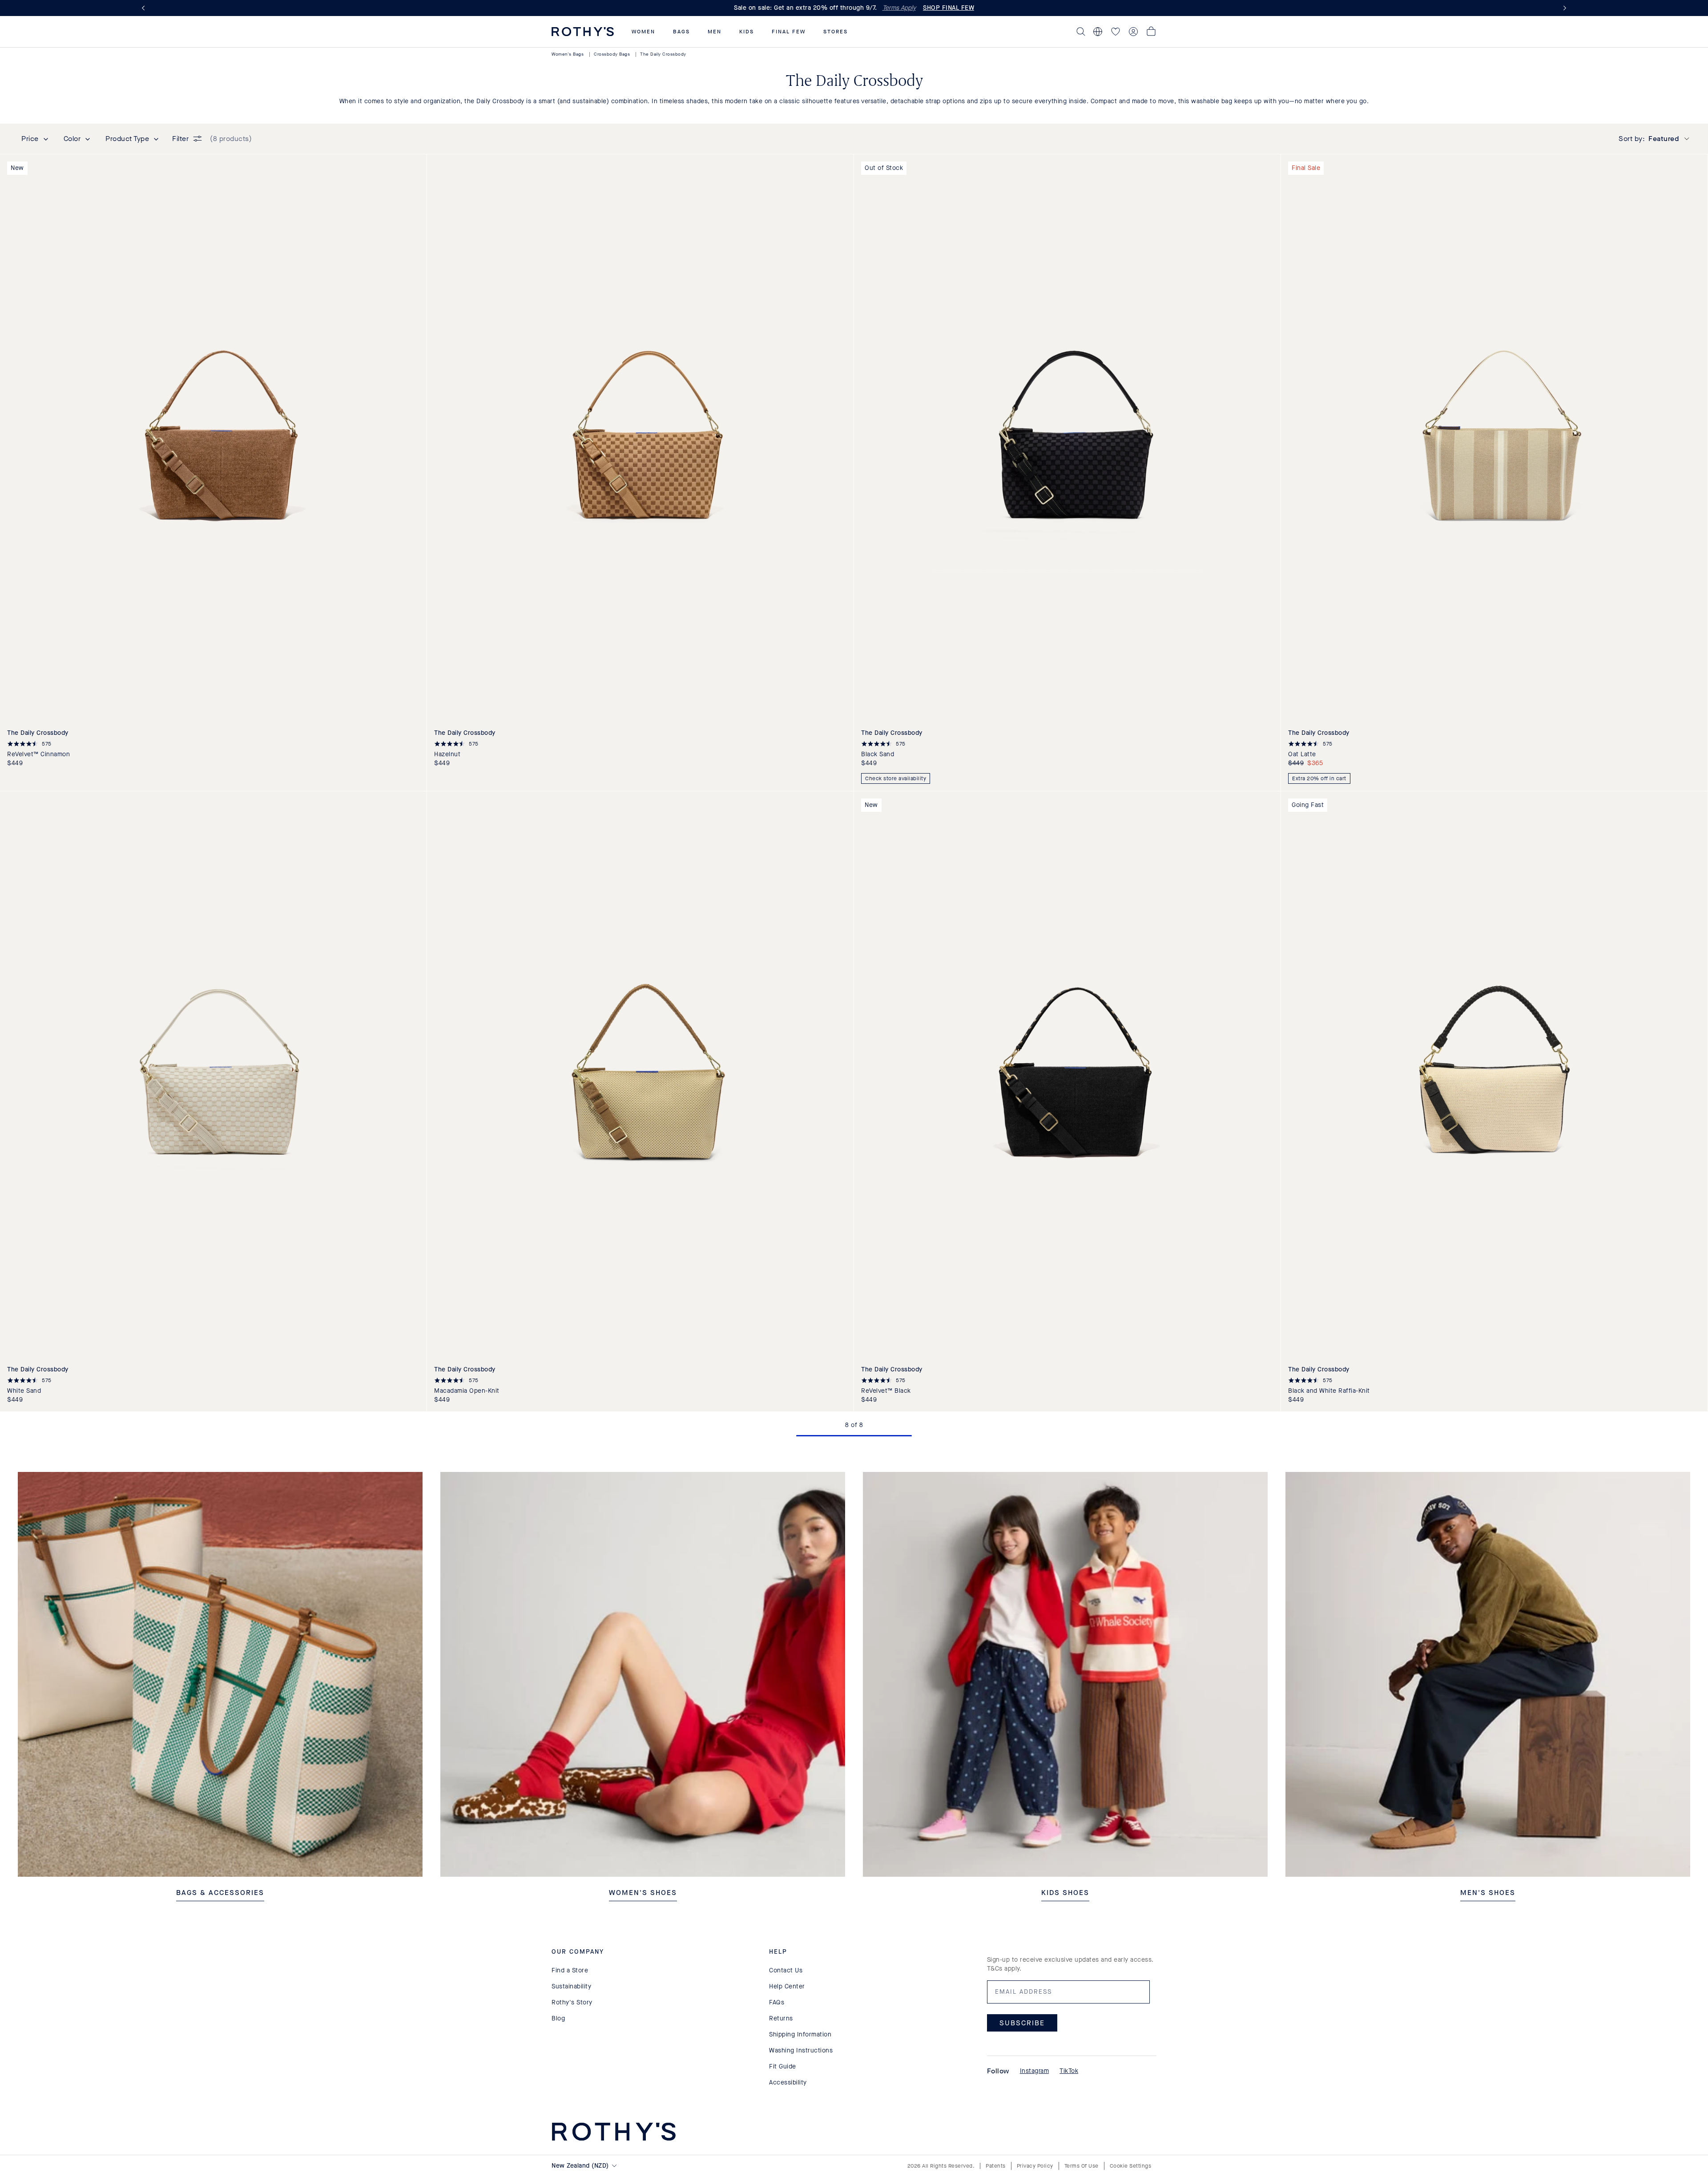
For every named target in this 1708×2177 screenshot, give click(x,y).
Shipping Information (800, 2034)
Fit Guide (783, 2066)
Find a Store (570, 1970)
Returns (781, 2018)
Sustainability (571, 1986)
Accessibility (788, 2082)
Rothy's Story (572, 2002)
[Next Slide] (1563, 8)
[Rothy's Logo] (583, 32)
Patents (996, 2166)
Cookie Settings (1131, 2166)
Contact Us (786, 1970)
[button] (643, 32)
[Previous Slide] (145, 8)
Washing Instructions (801, 2050)
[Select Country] (1098, 32)
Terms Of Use (1082, 2166)
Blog (558, 2018)
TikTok (1069, 2071)
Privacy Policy (1035, 2166)
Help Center (787, 1986)
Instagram (1035, 2071)
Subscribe (1022, 2023)
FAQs (777, 2002)
